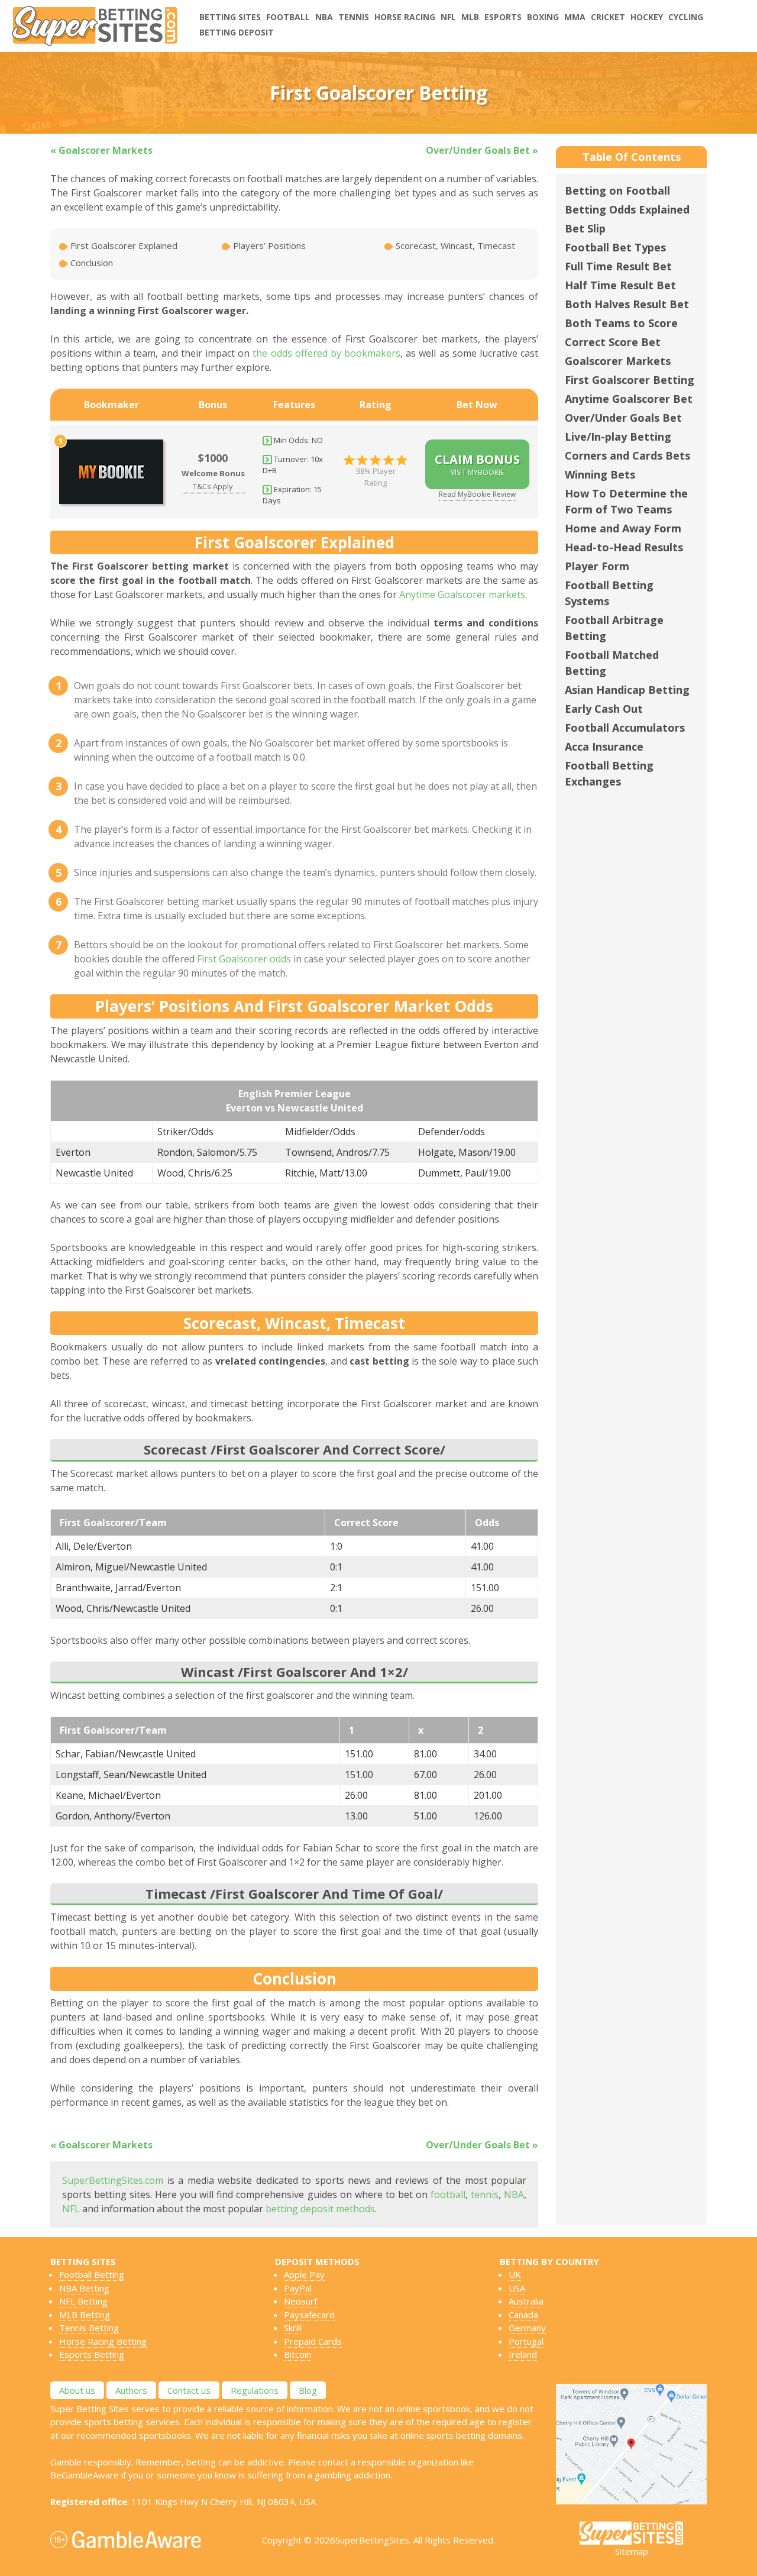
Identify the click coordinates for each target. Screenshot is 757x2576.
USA (517, 2288)
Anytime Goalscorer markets (462, 594)
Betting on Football (617, 190)
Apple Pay (304, 2274)
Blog (308, 2390)
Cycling (686, 17)
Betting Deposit (237, 32)
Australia (526, 2301)
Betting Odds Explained (627, 209)
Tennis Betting (89, 2328)
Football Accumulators (625, 728)
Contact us (189, 2390)
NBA (324, 17)
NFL (448, 17)
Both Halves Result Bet (627, 304)
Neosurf (300, 2301)
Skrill (293, 2328)
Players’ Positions (268, 245)
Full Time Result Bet (618, 266)
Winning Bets (600, 474)
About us (77, 2390)
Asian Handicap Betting (627, 690)
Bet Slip (585, 228)
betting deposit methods (320, 2209)
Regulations (255, 2390)
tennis (485, 2194)
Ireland (523, 2354)
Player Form (597, 566)
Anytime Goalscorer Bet (629, 399)
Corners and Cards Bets (627, 455)
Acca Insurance (604, 746)
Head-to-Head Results (624, 547)
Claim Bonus (477, 464)
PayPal (298, 2288)
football (448, 2194)
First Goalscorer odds (244, 959)
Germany (527, 2328)
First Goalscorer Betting (630, 380)
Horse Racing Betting (103, 2341)
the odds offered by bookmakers (326, 353)
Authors (131, 2390)
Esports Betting (92, 2354)
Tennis (354, 17)
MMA (575, 17)
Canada (523, 2315)
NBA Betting (84, 2288)
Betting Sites (230, 17)
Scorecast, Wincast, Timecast (454, 245)
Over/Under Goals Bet (623, 418)
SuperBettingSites (372, 2540)
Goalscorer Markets (618, 361)
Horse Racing (405, 17)
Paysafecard (309, 2315)
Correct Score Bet (613, 342)
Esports (503, 17)
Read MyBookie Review (477, 494)
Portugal (526, 2341)
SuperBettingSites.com (113, 2180)
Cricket (608, 17)
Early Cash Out (604, 709)
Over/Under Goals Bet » (482, 150)
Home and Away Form (623, 528)
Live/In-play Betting (618, 437)
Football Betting (92, 2274)
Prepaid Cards (313, 2341)
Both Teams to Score (621, 323)
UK (515, 2274)
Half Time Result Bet (620, 285)
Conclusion (90, 263)
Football (288, 17)
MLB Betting (85, 2315)
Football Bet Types (615, 247)
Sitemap (632, 2551)
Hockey (647, 17)
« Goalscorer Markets (101, 150)
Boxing (543, 17)
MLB (470, 17)
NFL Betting (83, 2301)
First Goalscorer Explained (123, 245)
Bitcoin (297, 2354)
